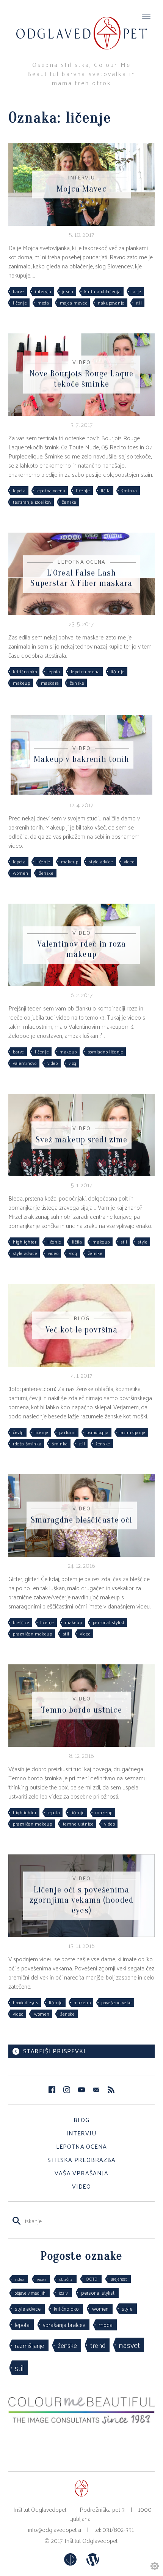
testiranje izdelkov (32, 502)
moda (43, 303)
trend (98, 2345)
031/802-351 (118, 2529)
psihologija (98, 1432)
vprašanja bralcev (64, 2325)
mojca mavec (74, 303)
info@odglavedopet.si (55, 2529)
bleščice (21, 1622)
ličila (106, 490)
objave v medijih (30, 2293)
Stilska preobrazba (81, 2160)
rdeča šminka (27, 1443)
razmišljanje (132, 1432)
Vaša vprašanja (81, 2173)
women (21, 873)
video (129, 861)
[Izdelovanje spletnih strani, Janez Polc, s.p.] (71, 2563)
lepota (19, 490)
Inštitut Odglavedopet (91, 2540)
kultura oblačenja (103, 291)
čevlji (18, 1432)
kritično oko (25, 671)
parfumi (67, 1432)
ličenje (20, 303)
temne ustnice (78, 1824)
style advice (101, 861)
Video (81, 2186)
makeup (22, 683)
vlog (73, 1063)
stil (139, 303)
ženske (69, 502)
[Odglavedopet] (81, 26)
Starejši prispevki (54, 2051)
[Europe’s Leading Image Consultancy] (81, 2421)
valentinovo (25, 1063)
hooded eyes (26, 2002)
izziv (63, 2293)
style (143, 1242)
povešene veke (116, 2002)
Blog (81, 2120)
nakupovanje (111, 303)
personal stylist (109, 1622)
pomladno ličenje (106, 1052)
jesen (68, 291)
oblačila (66, 2279)
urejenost (119, 2279)
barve (19, 291)
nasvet (129, 2345)
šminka (129, 490)
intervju (43, 291)
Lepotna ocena (81, 2146)
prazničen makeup (33, 1634)
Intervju (81, 2133)
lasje (136, 291)
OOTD (92, 2279)
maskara (50, 683)
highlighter (25, 1242)
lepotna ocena (51, 490)
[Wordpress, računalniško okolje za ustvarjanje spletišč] (93, 2563)
